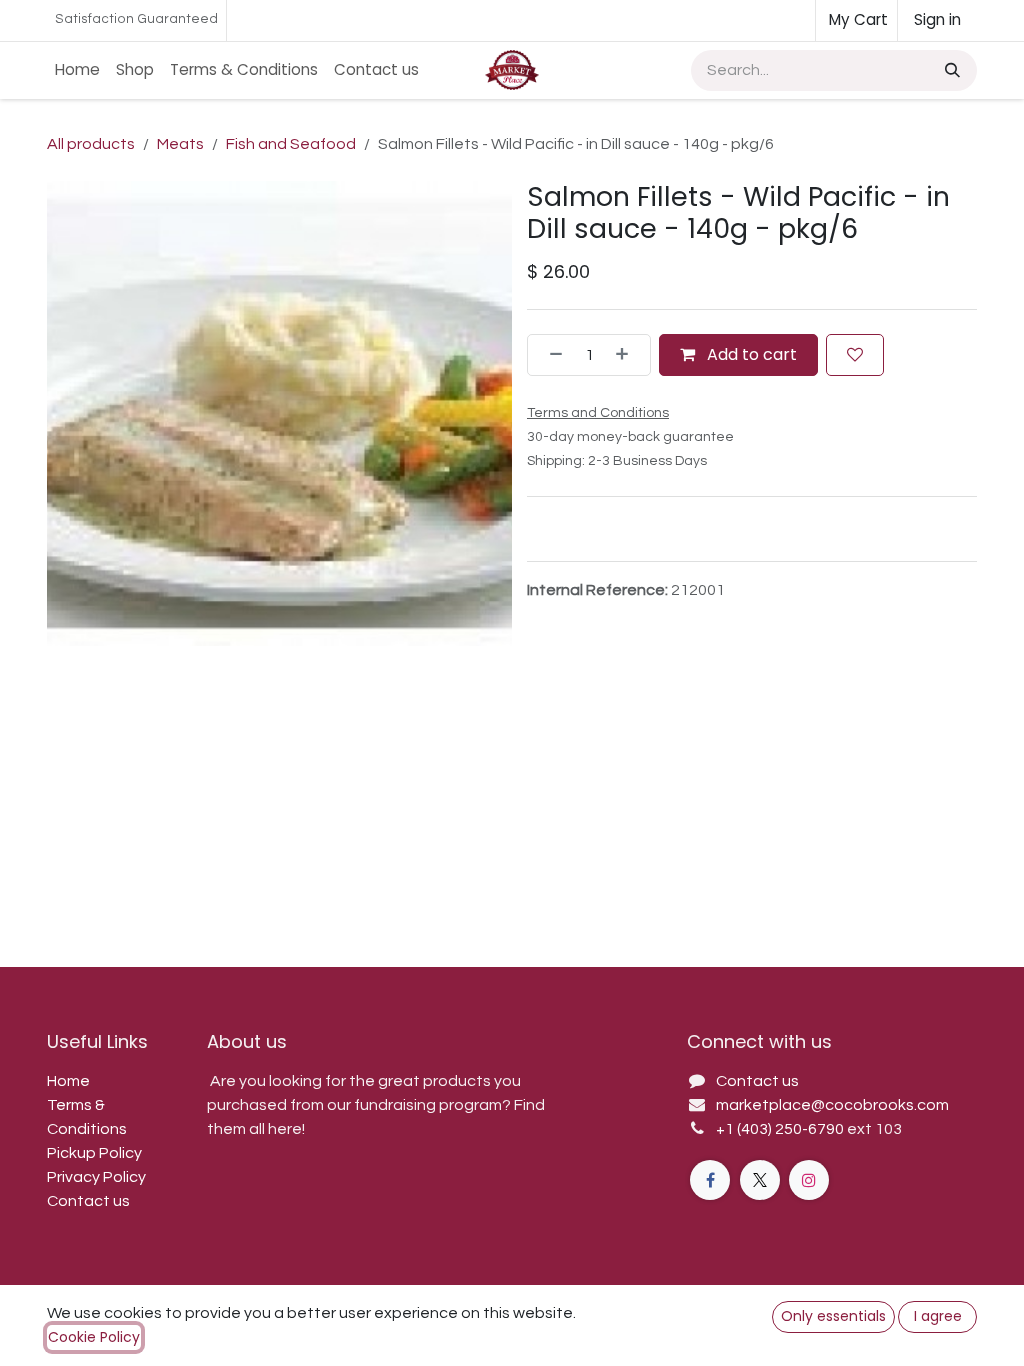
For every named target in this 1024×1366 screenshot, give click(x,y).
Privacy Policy (96, 1177)
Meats (180, 144)
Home (68, 1081)
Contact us (88, 1201)
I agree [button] (938, 1316)
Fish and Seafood (291, 144)
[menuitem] (77, 70)
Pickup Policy (94, 1153)
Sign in (937, 19)
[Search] (950, 70)
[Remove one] (550, 355)
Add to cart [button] (750, 354)
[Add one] (628, 355)
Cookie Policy (94, 1337)
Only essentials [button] (833, 1316)
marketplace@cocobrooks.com (832, 1105)
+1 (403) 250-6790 (781, 1129)
